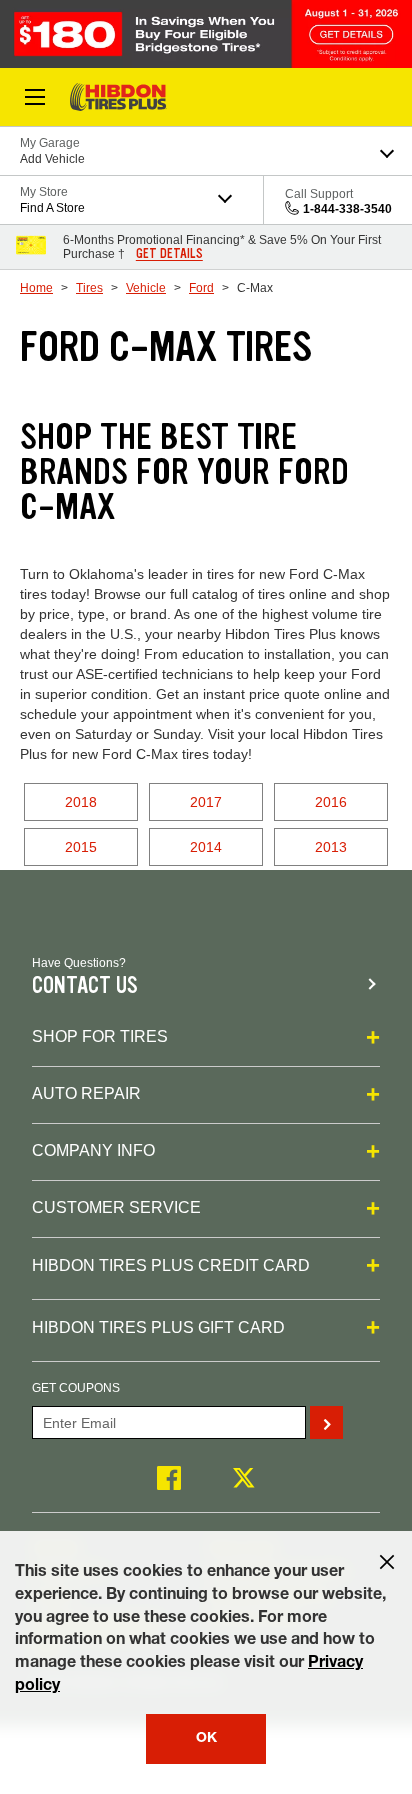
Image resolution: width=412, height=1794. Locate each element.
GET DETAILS (169, 254)
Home (36, 288)
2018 (81, 802)
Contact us (85, 985)
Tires (89, 288)
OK (206, 1739)
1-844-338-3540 (347, 209)
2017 (206, 802)
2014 (206, 847)
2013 (331, 847)
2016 (331, 802)
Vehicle (146, 288)
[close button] (387, 1562)
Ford (201, 288)
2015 (81, 847)
